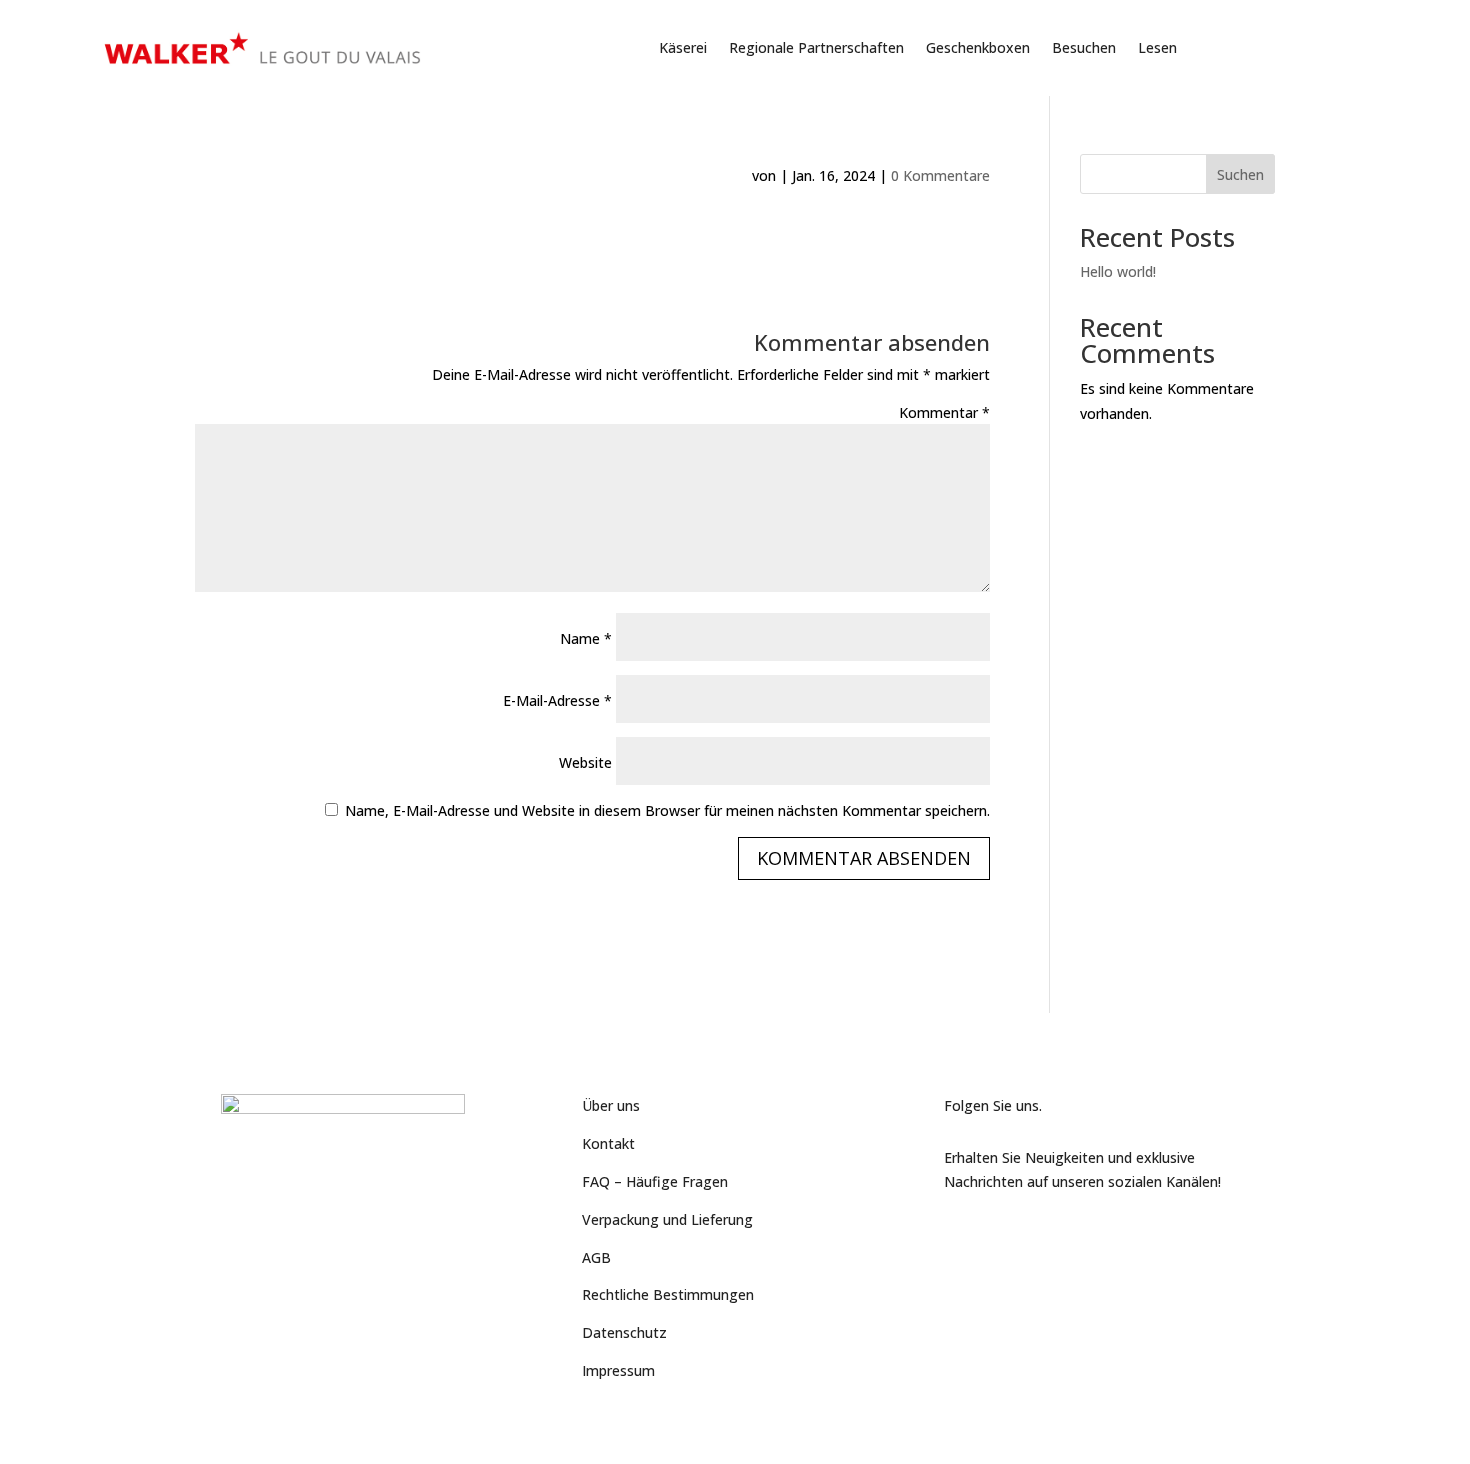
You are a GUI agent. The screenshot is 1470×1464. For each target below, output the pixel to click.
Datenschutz (624, 1332)
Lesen (1157, 47)
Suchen (1240, 174)
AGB (596, 1257)
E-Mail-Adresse (557, 700)
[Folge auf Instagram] (1040, 1233)
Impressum (618, 1370)
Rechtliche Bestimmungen (668, 1294)
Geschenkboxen (978, 47)
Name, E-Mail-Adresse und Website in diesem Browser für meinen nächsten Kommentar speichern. (667, 810)
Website (585, 762)
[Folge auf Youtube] (1000, 1233)
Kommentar (944, 412)
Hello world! (1118, 271)
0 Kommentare (940, 175)
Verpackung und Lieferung (667, 1219)
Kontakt (608, 1143)
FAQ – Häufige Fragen (655, 1181)
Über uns (611, 1105)
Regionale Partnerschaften (816, 47)
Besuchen (1084, 47)
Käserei (683, 47)
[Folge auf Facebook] (960, 1233)
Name (586, 638)
